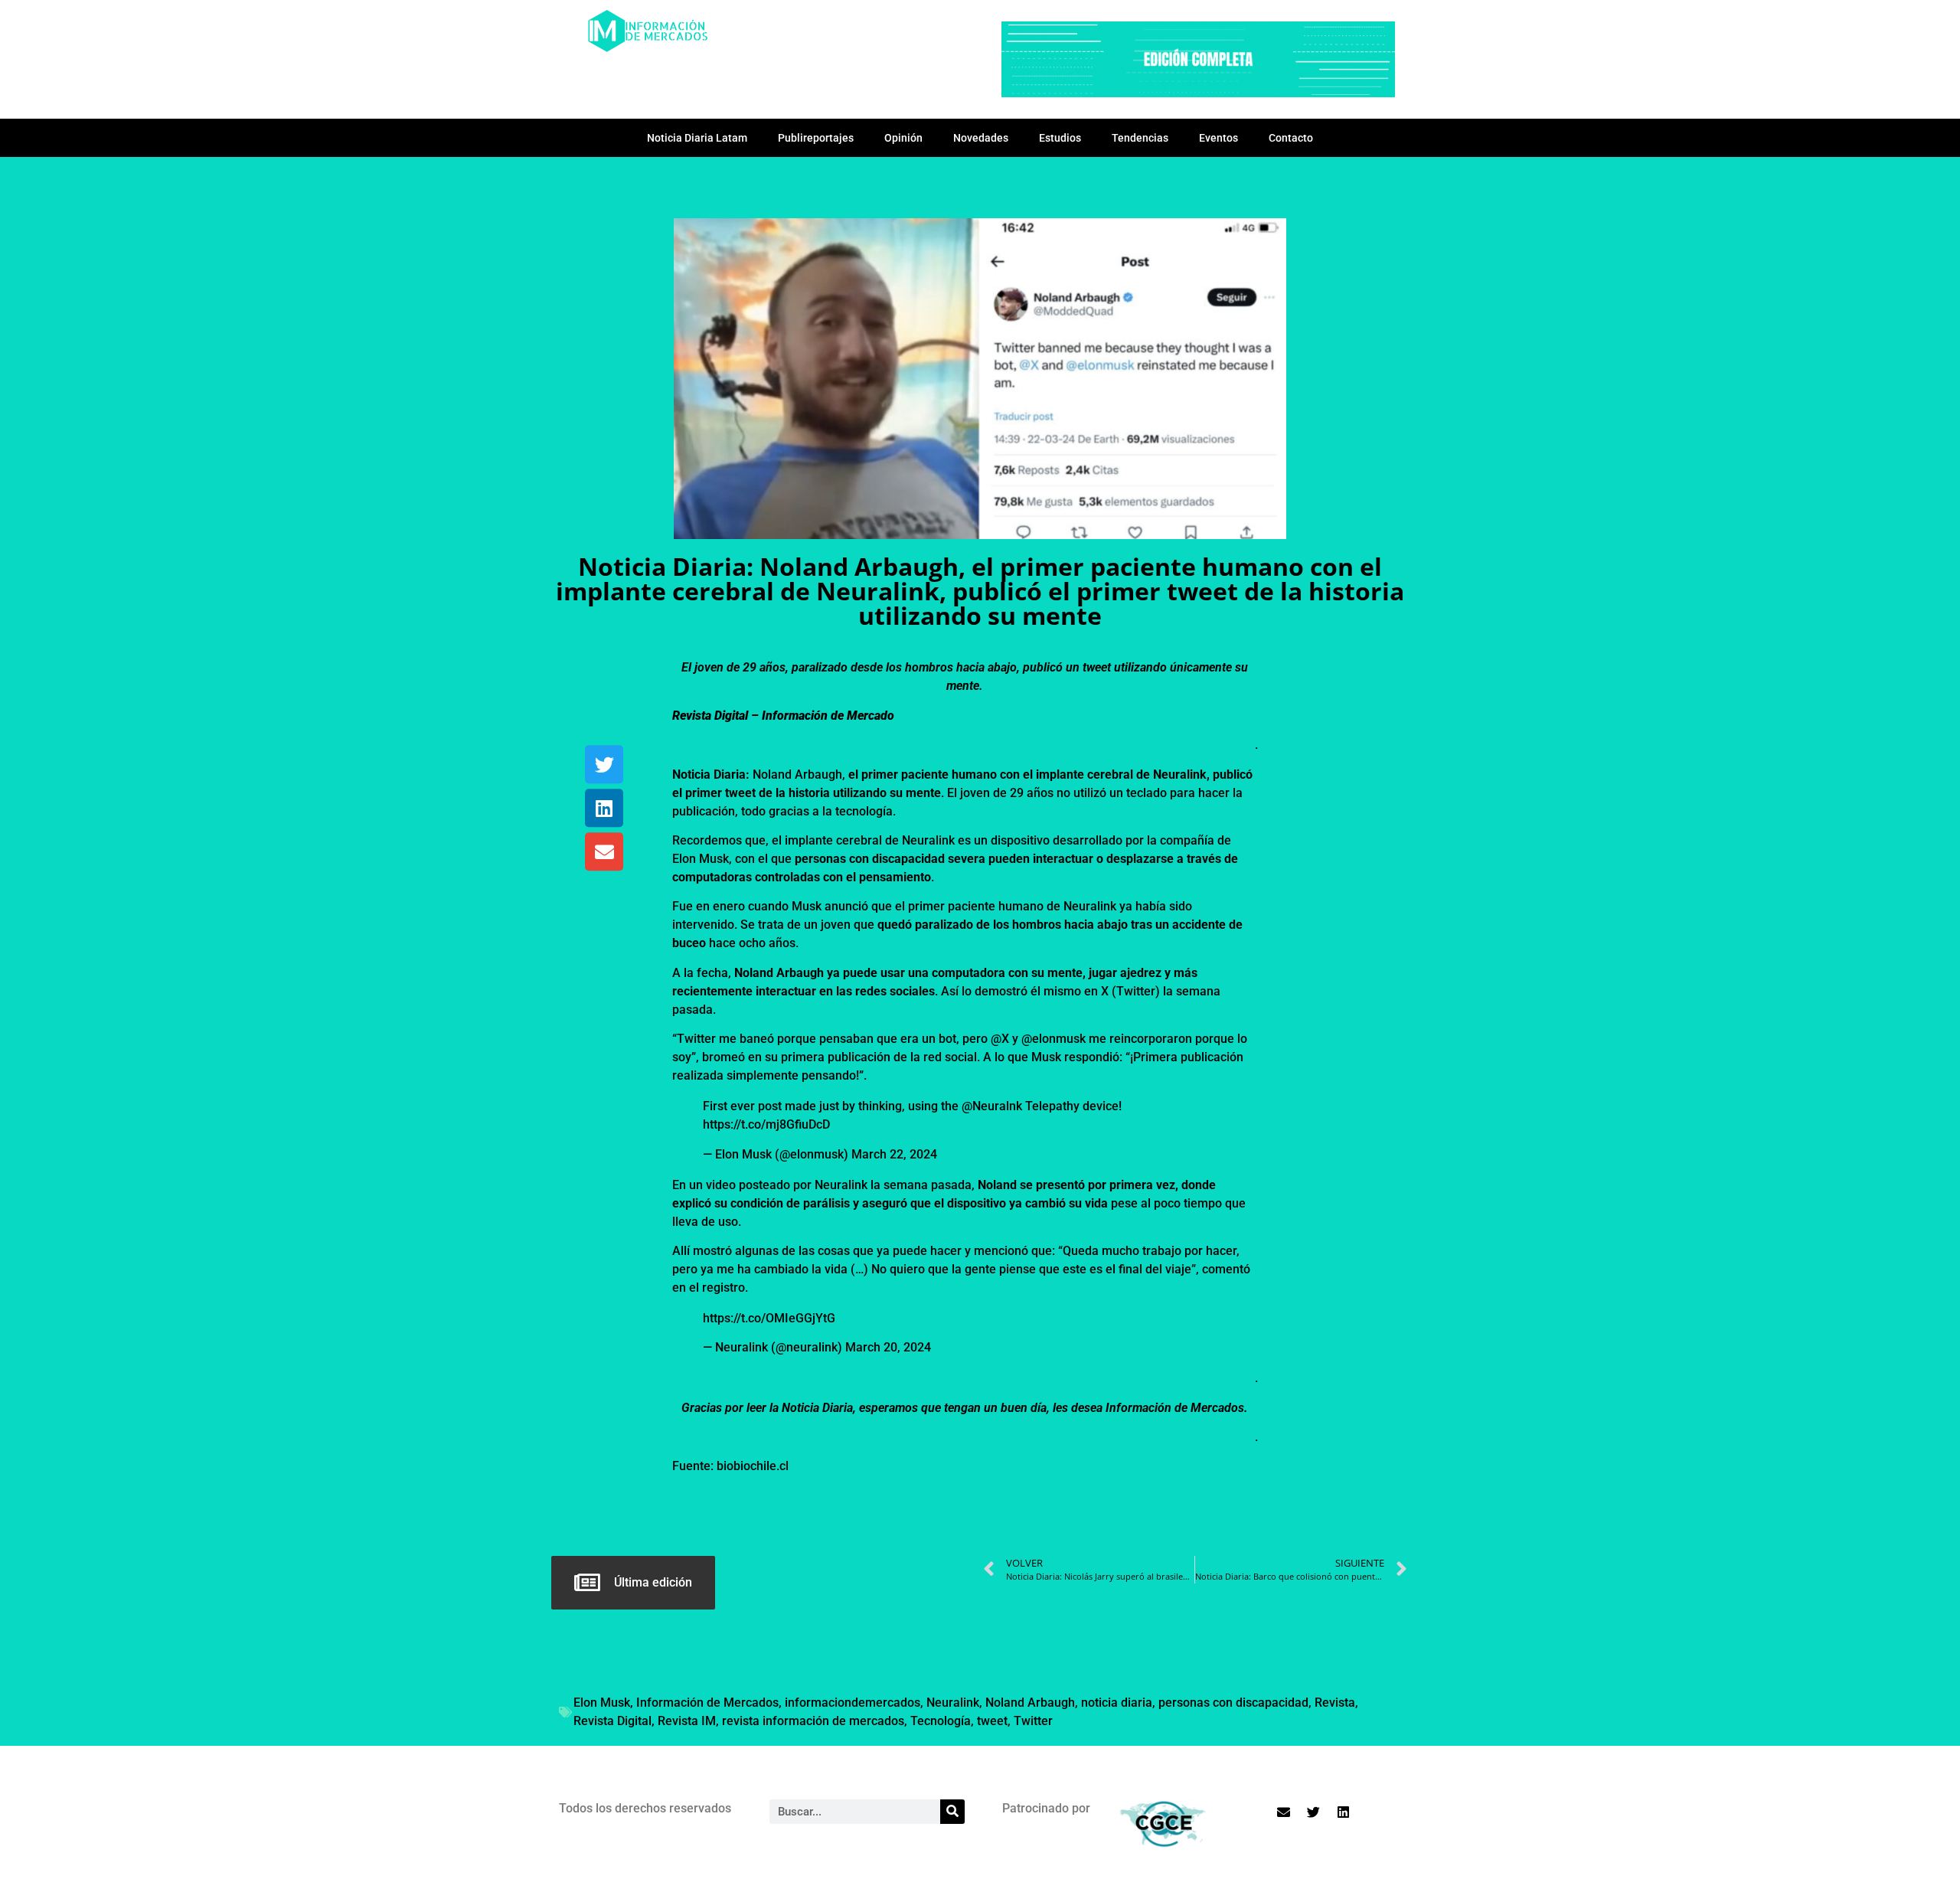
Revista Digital (612, 1721)
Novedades (981, 138)
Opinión (903, 138)
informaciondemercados (853, 1703)
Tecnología (941, 1721)
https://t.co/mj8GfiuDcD (766, 1124)
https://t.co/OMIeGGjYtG (769, 1318)
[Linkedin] (604, 809)
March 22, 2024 (894, 1154)
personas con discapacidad (1233, 1703)
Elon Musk (602, 1703)
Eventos (1218, 138)
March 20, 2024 (888, 1347)
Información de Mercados (707, 1703)
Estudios (1060, 138)
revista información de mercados (813, 1721)
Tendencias (1140, 138)
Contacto (1291, 138)
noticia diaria (1117, 1703)
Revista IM (687, 1721)
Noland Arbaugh (1030, 1703)
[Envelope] (604, 852)
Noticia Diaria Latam (697, 138)
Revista (1335, 1703)
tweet (992, 1721)
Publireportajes (816, 138)
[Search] (952, 1812)
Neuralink (953, 1703)
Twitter (1033, 1721)
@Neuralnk (992, 1106)
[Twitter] (604, 765)
